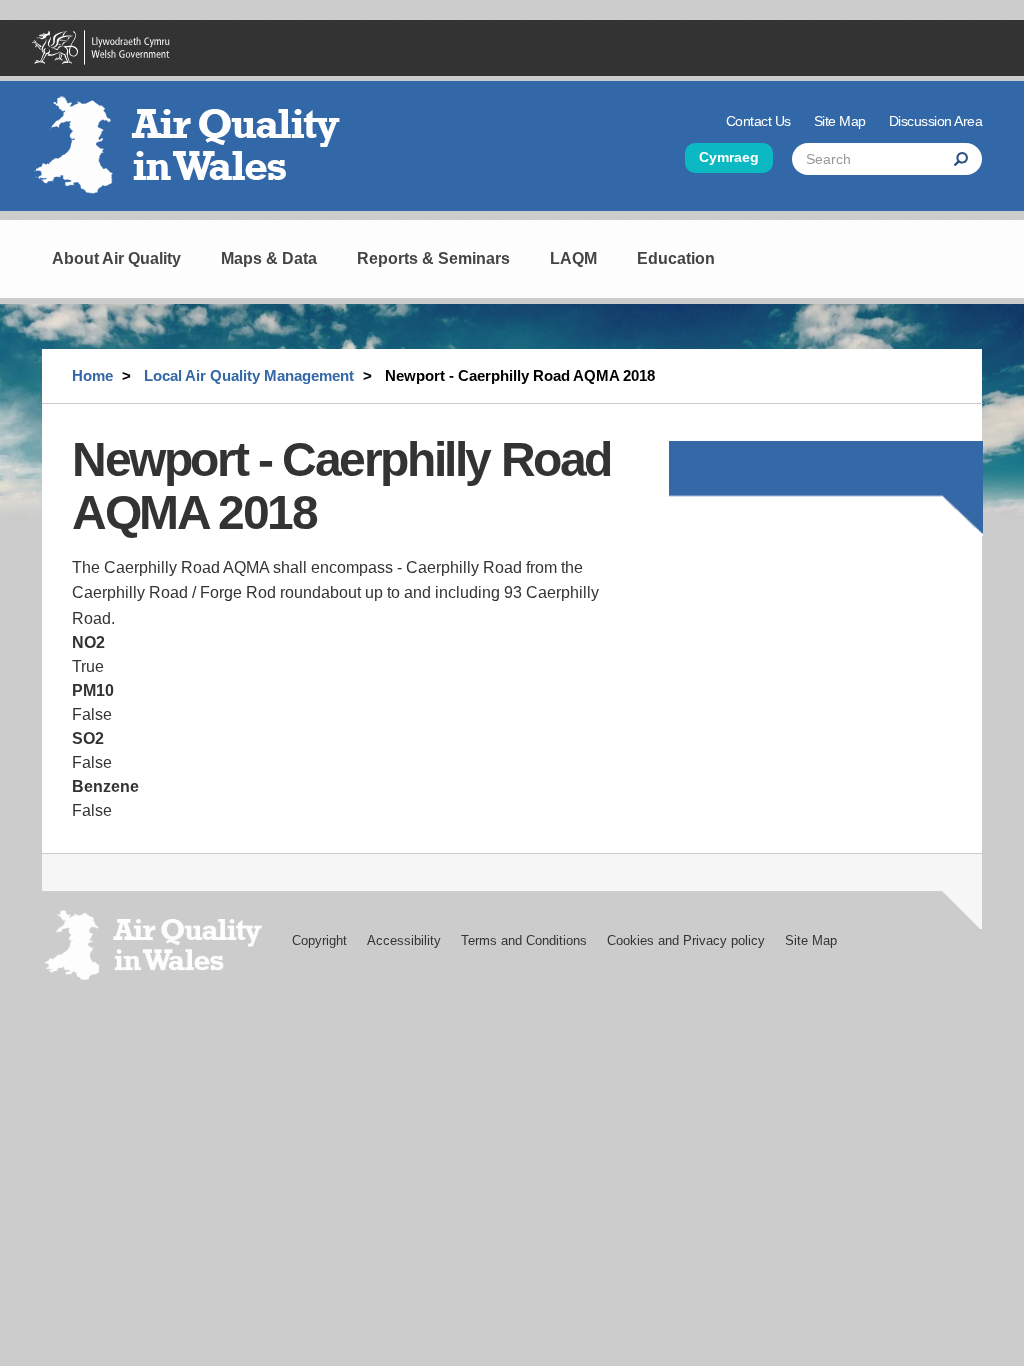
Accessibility (404, 940)
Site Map (840, 121)
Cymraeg (729, 157)
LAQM (573, 258)
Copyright (319, 940)
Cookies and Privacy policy (686, 940)
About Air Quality (116, 258)
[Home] (197, 153)
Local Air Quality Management (249, 375)
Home (92, 375)
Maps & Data (269, 258)
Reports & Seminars (433, 258)
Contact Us (758, 121)
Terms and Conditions (524, 940)
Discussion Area (936, 121)
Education (676, 258)
